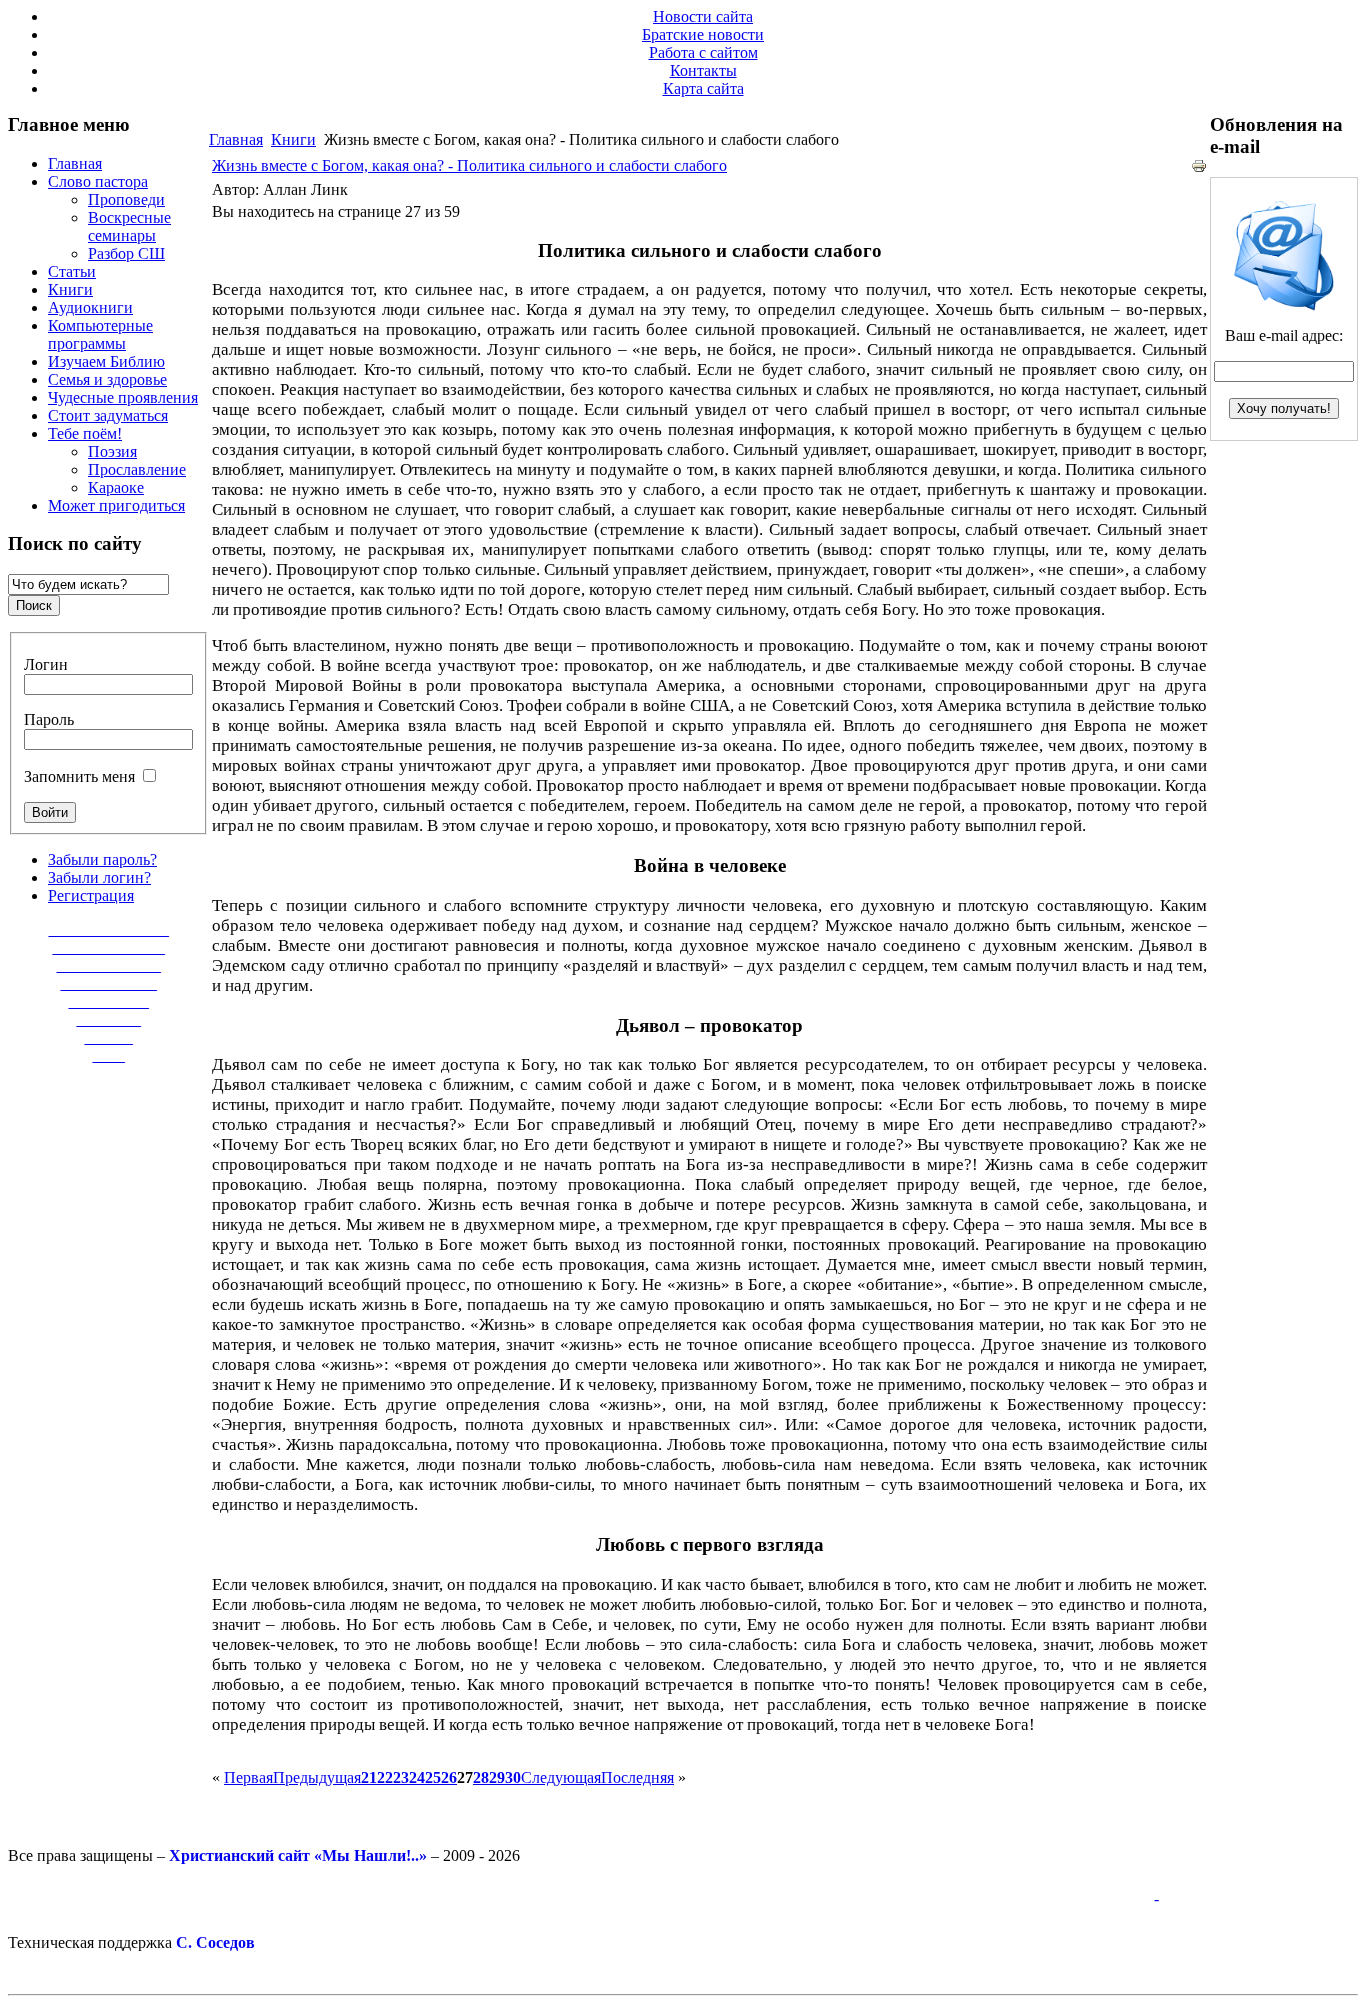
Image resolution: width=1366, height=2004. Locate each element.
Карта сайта (703, 88)
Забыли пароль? (102, 859)
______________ (109, 947)
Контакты (703, 70)
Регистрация (91, 895)
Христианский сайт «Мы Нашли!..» (298, 1855)
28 (481, 1777)
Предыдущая (317, 1777)
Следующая (561, 1777)
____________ (109, 983)
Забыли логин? (99, 877)
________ (109, 1019)
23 (401, 1777)
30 (513, 1777)
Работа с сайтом (703, 52)
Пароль (49, 719)
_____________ (109, 965)
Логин (46, 664)
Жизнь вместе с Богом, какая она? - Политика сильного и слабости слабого (469, 165)
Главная (236, 139)
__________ (109, 1001)
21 (369, 1777)
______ (109, 1037)
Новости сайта (703, 16)
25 (433, 1777)
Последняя (637, 1777)
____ (109, 1055)
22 (385, 1777)
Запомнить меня (79, 776)
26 (449, 1777)
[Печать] (1199, 168)
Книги (293, 139)
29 (497, 1777)
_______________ (109, 929)
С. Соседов (215, 1942)
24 (417, 1777)
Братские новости (703, 34)
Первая (248, 1777)
